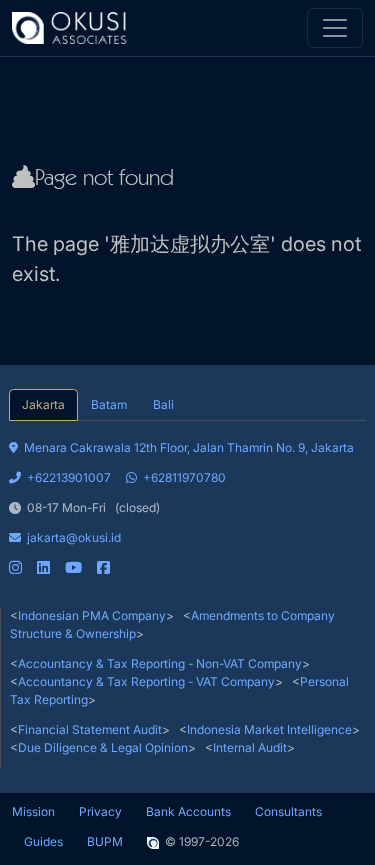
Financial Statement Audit (90, 729)
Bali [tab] (163, 404)
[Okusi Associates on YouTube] (73, 567)
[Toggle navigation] (335, 28)
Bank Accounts (188, 811)
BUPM (105, 841)
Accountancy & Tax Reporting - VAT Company (146, 681)
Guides (43, 841)
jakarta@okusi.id (74, 537)
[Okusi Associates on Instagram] (15, 567)
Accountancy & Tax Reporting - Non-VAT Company (160, 663)
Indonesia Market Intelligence (269, 729)
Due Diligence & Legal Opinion (103, 747)
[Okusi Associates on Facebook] (103, 567)
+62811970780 (184, 477)
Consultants (288, 811)
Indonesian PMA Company (92, 615)
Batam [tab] (109, 404)
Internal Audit (250, 747)
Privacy (100, 811)
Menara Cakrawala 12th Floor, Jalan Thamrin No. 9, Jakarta (189, 447)
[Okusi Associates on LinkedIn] (43, 567)
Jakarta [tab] (43, 404)
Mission (33, 811)
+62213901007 (69, 477)
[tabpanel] (187, 499)
